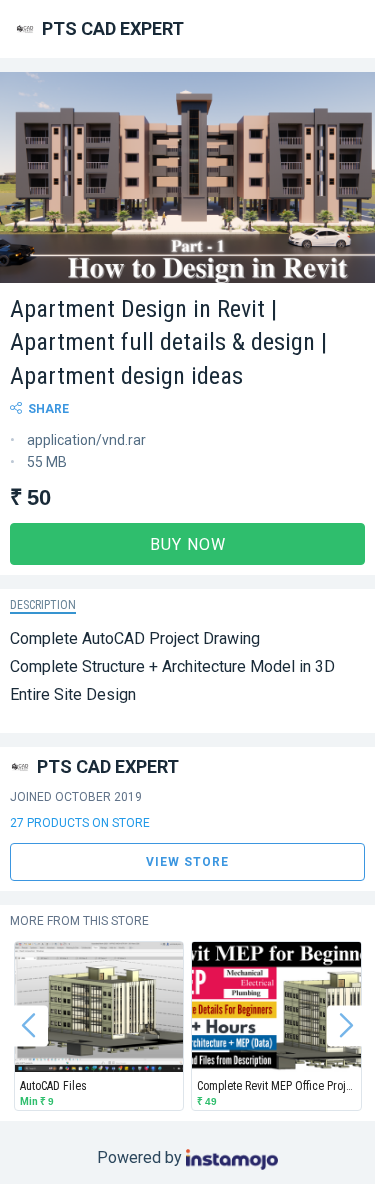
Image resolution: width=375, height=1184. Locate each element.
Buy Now (188, 544)
